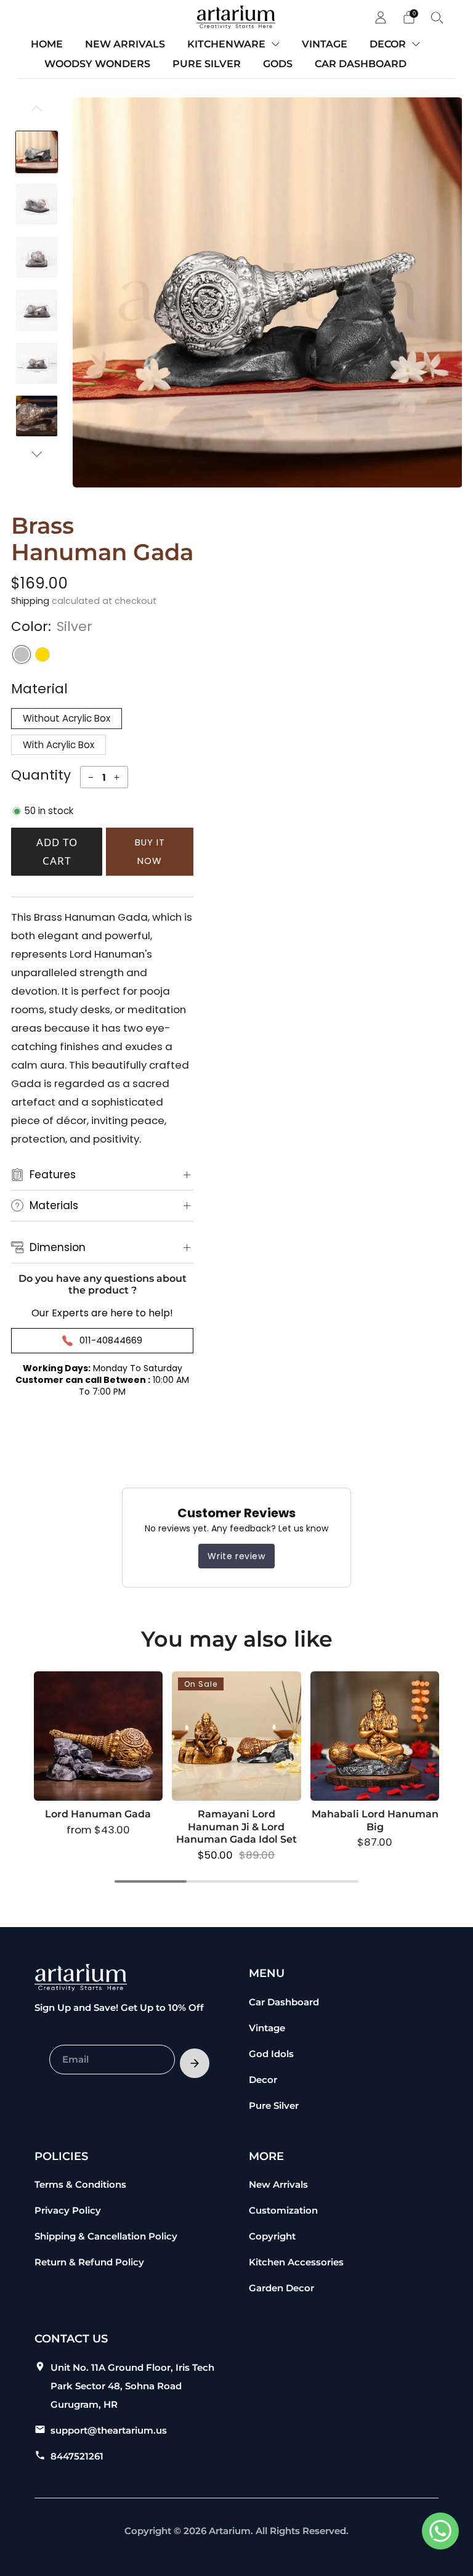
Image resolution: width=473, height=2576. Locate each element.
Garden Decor (281, 2288)
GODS (278, 64)
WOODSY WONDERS (97, 64)
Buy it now (150, 851)
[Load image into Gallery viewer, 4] (37, 310)
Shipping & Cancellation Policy (106, 2236)
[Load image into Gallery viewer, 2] (37, 204)
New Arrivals (278, 2184)
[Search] (437, 17)
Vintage (267, 2028)
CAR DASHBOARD (361, 64)
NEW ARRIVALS (125, 44)
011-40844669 (111, 1340)
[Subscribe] (195, 2063)
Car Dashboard (284, 2002)
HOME (47, 44)
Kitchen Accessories (296, 2262)
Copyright (272, 2236)
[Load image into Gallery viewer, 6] (37, 416)
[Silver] (22, 654)
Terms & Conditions (80, 2184)
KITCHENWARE (226, 44)
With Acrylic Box (59, 745)
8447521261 (77, 2456)
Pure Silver (274, 2105)
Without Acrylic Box (67, 718)
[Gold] (42, 654)
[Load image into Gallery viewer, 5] (37, 363)
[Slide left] (37, 114)
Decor (263, 2080)
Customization (283, 2210)
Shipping (30, 601)
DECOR (388, 44)
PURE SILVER (207, 64)
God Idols (271, 2054)
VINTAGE (325, 44)
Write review (236, 1556)
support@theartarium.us (109, 2430)
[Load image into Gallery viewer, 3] (37, 257)
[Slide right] (37, 454)
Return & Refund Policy (89, 2262)
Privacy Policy (68, 2210)
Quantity (41, 775)
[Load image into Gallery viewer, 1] (37, 152)
